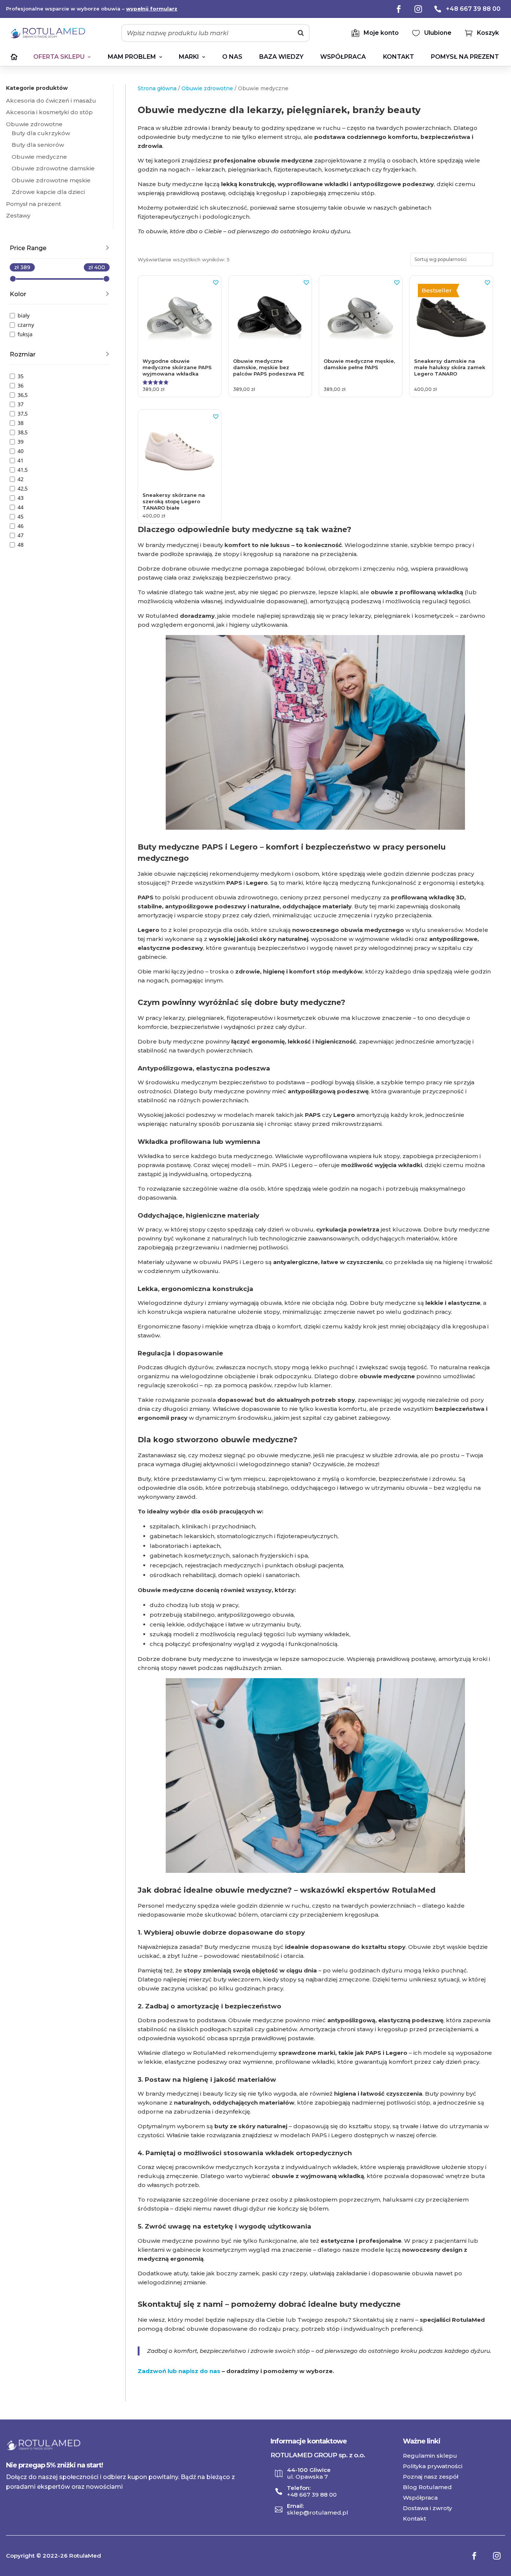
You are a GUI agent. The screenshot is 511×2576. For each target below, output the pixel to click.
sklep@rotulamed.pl (318, 2513)
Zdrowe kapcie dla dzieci (48, 192)
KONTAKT (399, 57)
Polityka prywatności (433, 2466)
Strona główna (157, 88)
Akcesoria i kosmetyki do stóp (49, 112)
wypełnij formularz (152, 9)
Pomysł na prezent (465, 57)
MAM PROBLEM (135, 57)
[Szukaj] (301, 33)
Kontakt (414, 2519)
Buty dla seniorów (38, 145)
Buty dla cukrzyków (41, 133)
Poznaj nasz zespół (431, 2477)
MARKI (192, 57)
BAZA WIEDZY (281, 57)
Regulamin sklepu (430, 2456)
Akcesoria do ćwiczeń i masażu (51, 101)
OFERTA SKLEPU (62, 57)
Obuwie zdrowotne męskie (51, 180)
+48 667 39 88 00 (312, 2495)
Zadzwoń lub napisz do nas (179, 2371)
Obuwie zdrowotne (34, 124)
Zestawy (18, 215)
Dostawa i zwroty (427, 2508)
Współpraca (420, 2498)
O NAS (232, 57)
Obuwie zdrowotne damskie (53, 168)
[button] (216, 282)
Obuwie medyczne (39, 157)
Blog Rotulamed (427, 2487)
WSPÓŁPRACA (343, 57)
